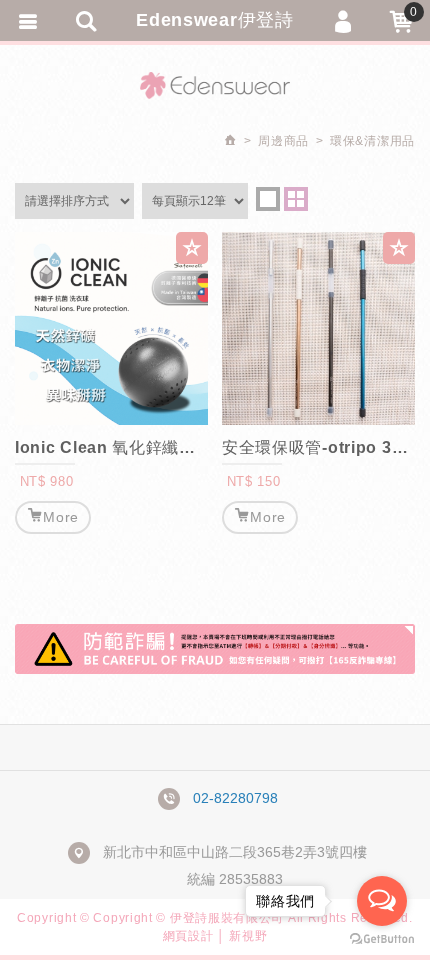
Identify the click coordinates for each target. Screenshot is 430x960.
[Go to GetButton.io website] (382, 939)
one (268, 199)
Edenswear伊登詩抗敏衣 (215, 85)
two (296, 199)
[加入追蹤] (192, 248)
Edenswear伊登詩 (214, 20)
